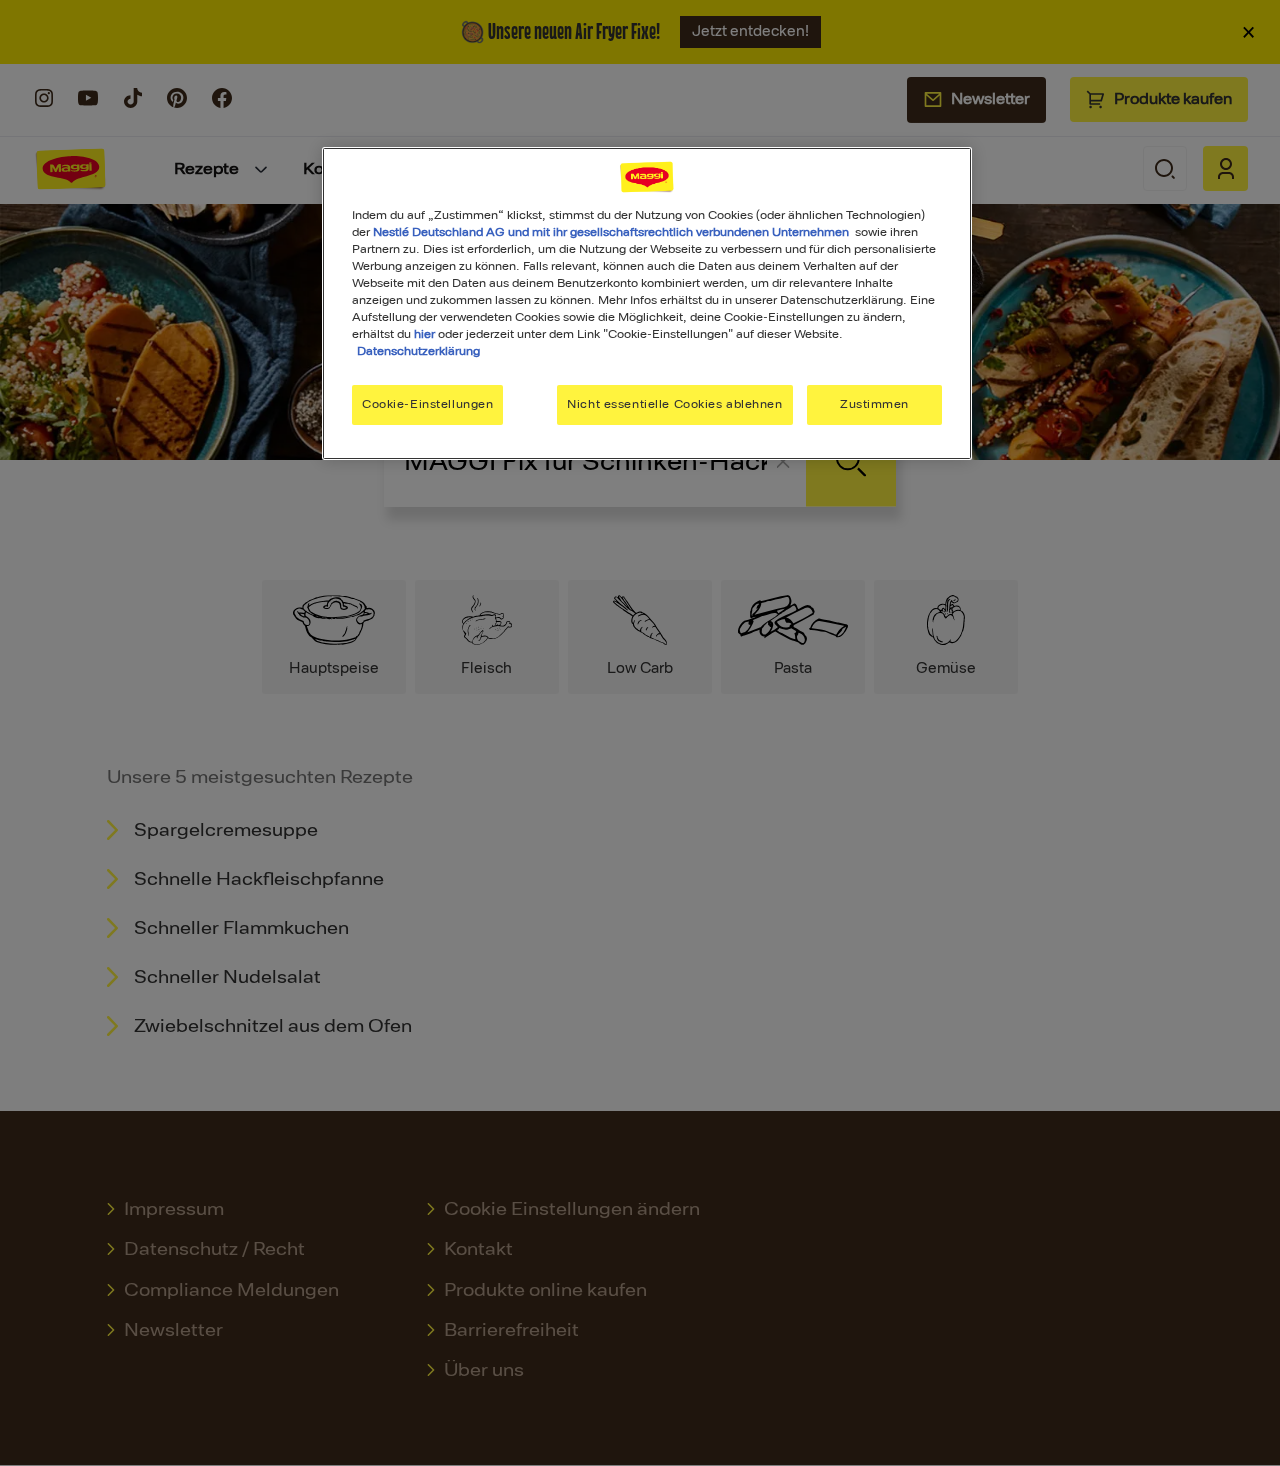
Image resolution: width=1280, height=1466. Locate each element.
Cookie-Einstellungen (427, 404)
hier (424, 334)
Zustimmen (874, 404)
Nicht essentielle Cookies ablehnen (674, 404)
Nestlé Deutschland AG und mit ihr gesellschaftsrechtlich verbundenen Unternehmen (611, 232)
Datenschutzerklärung (418, 351)
